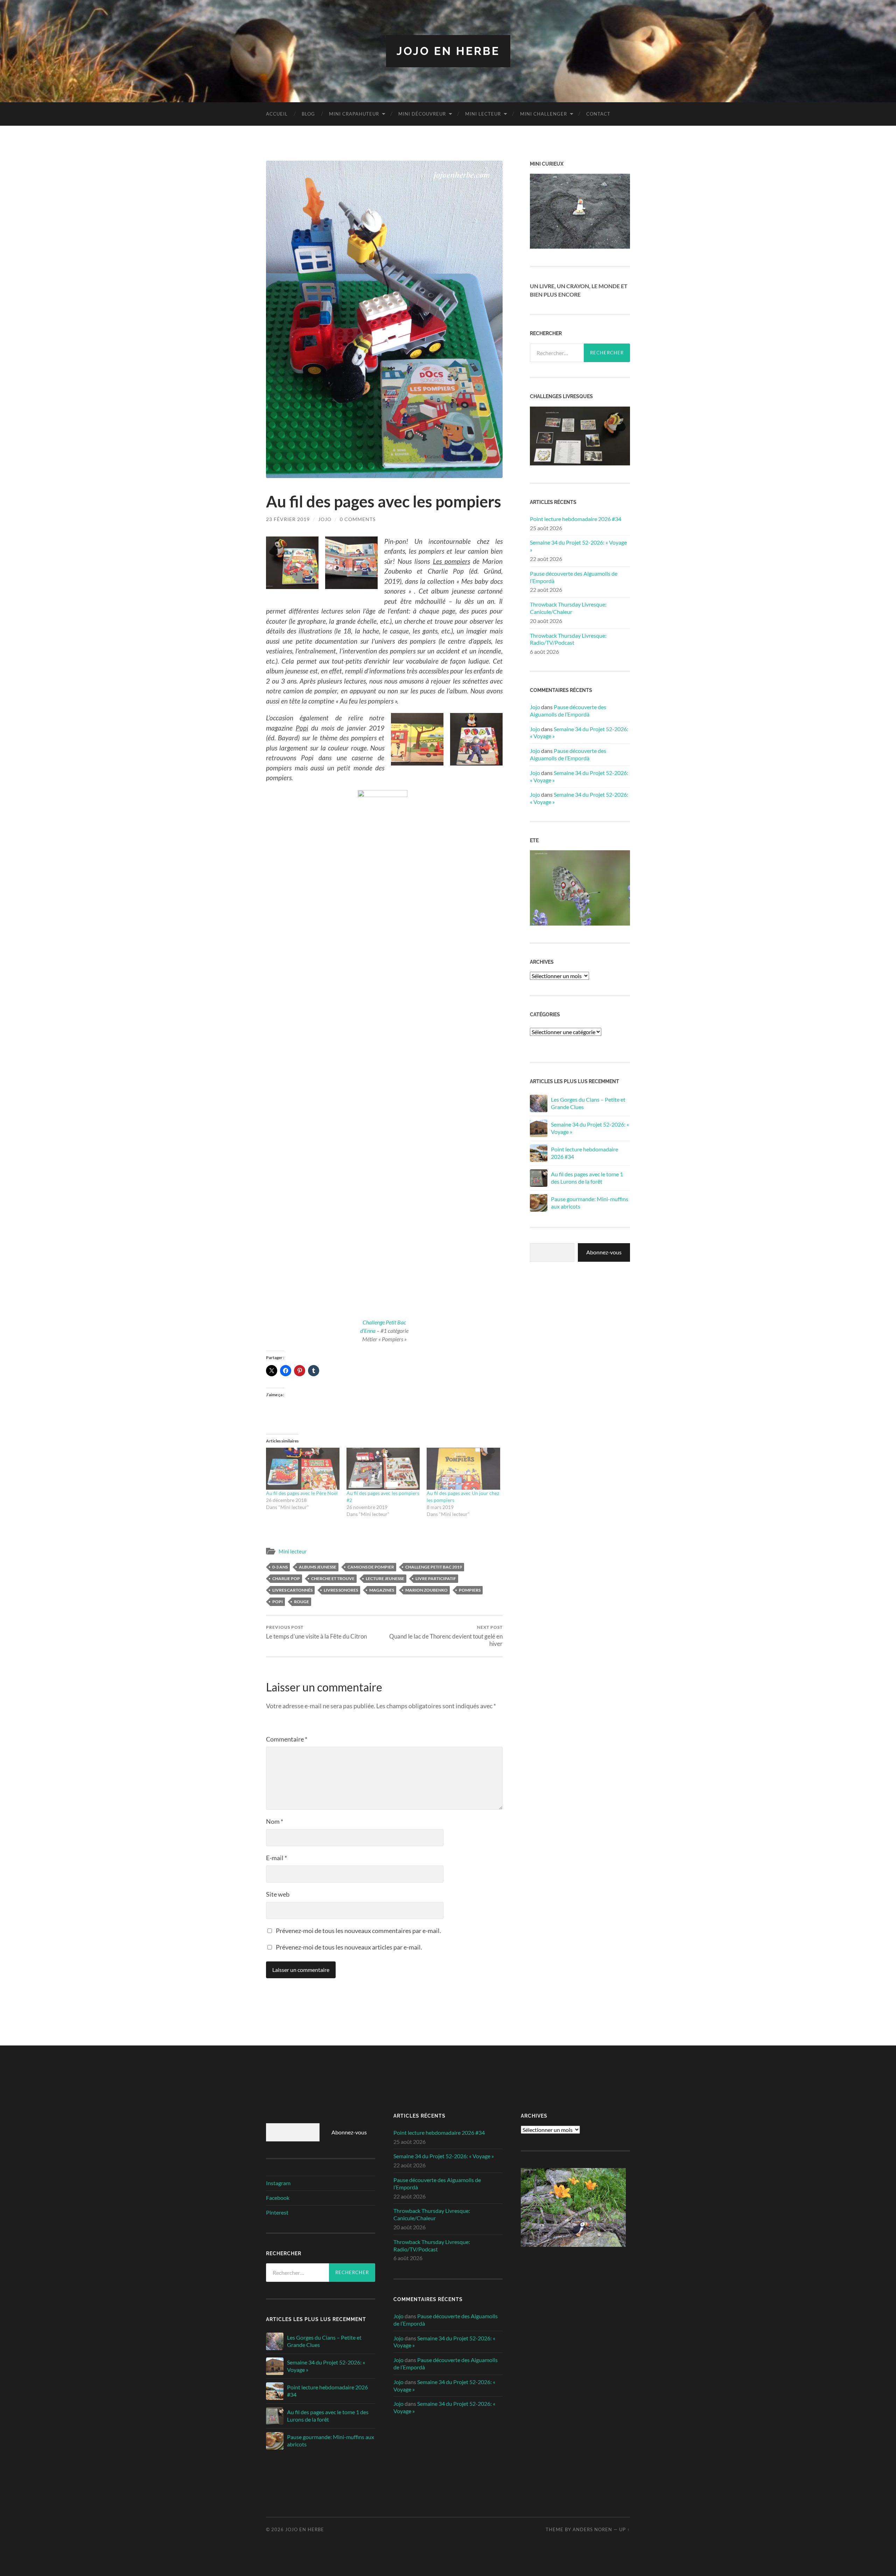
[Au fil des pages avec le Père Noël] (303, 1469)
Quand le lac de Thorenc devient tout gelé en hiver (446, 1636)
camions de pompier (371, 1567)
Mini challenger (544, 114)
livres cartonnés (292, 1590)
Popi (278, 1602)
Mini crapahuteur (354, 114)
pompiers (470, 1590)
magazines (382, 1590)
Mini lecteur (483, 114)
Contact (598, 114)
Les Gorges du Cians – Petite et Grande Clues (588, 1103)
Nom (275, 1821)
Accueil (277, 114)
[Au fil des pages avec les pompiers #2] (383, 1469)
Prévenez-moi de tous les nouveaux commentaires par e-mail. (358, 1931)
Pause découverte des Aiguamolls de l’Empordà (574, 577)
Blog (308, 114)
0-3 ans (280, 1567)
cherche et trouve (333, 1578)
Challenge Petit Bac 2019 (434, 1567)
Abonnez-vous (604, 1252)
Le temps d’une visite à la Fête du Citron (316, 1632)
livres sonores (341, 1590)
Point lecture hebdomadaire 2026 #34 (576, 519)
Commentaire (287, 1739)
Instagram (278, 2183)
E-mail (276, 1858)
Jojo (325, 519)
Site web (278, 1894)
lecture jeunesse (385, 1578)
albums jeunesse (318, 1567)
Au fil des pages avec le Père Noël (302, 1493)
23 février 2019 (288, 519)
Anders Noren (592, 2529)
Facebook (278, 2198)
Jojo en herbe (448, 51)
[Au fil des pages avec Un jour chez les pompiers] (463, 1469)
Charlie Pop (286, 1578)
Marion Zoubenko (426, 1590)
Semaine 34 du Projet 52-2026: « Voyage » (578, 546)
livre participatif (436, 1578)
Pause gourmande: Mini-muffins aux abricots (590, 1203)
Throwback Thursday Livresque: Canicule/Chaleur (568, 608)
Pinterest (277, 2212)
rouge (302, 1602)
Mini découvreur (422, 114)
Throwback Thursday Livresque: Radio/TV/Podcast (568, 639)
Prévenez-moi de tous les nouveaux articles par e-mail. (349, 1947)
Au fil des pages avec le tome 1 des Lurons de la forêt (587, 1178)
